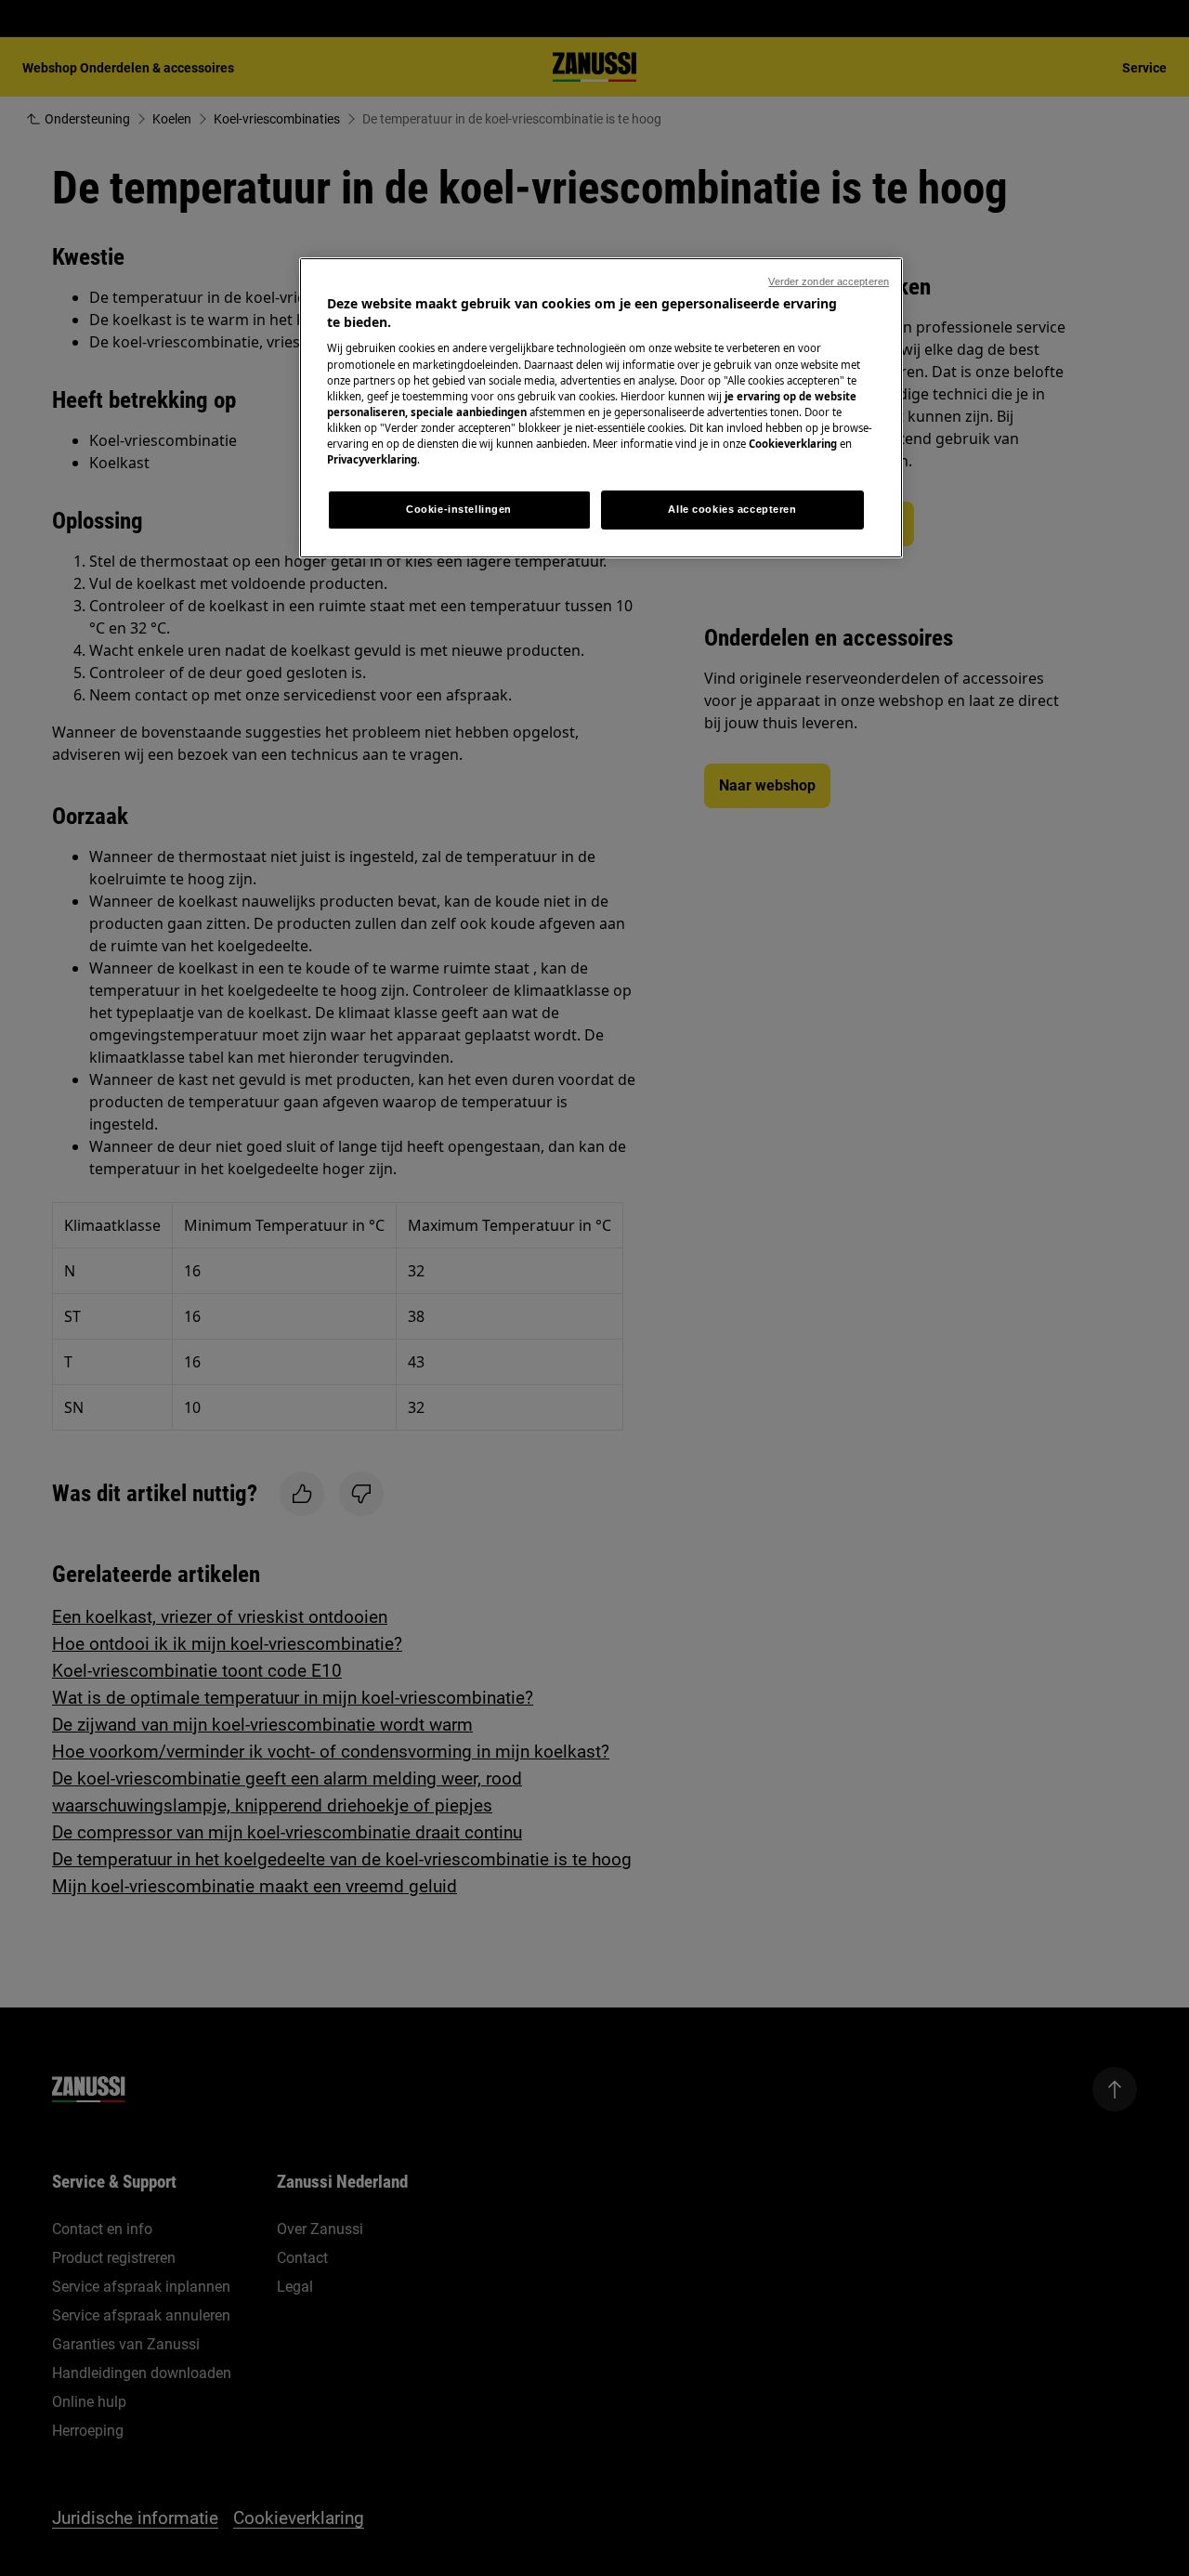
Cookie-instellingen (459, 509)
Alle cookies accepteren (732, 509)
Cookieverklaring (793, 444)
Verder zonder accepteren (829, 281)
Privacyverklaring (372, 459)
